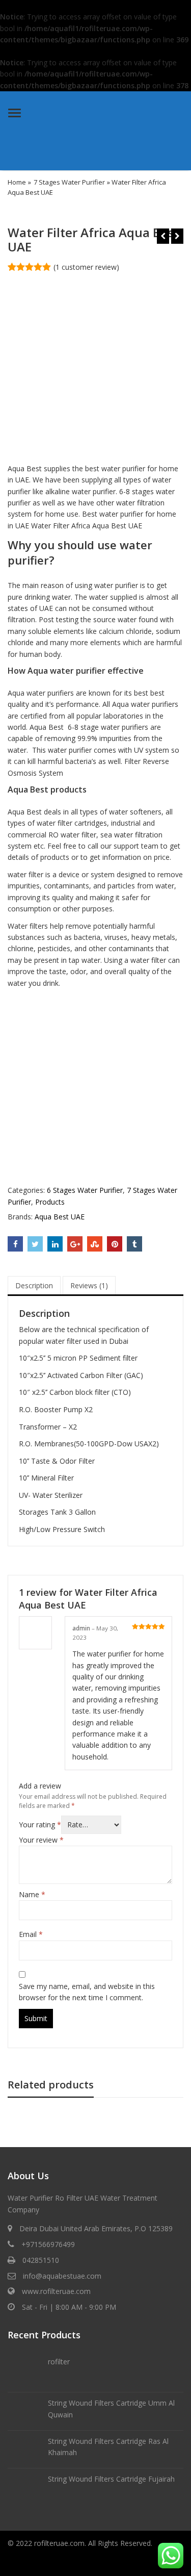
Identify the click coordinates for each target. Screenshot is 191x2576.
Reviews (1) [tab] (89, 1285)
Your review (41, 1840)
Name (32, 1894)
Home (17, 182)
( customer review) (86, 267)
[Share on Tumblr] (134, 1244)
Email (31, 1934)
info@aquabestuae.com (62, 2276)
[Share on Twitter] (35, 1244)
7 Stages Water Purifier (69, 182)
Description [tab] (34, 1285)
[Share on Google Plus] (75, 1244)
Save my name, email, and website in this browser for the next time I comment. (87, 1992)
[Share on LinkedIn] (55, 1244)
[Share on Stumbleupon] (95, 1244)
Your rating (40, 1825)
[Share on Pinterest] (115, 1244)
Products (50, 1202)
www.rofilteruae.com (56, 2291)
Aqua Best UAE (60, 1217)
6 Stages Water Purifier (85, 1190)
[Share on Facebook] (15, 1244)
